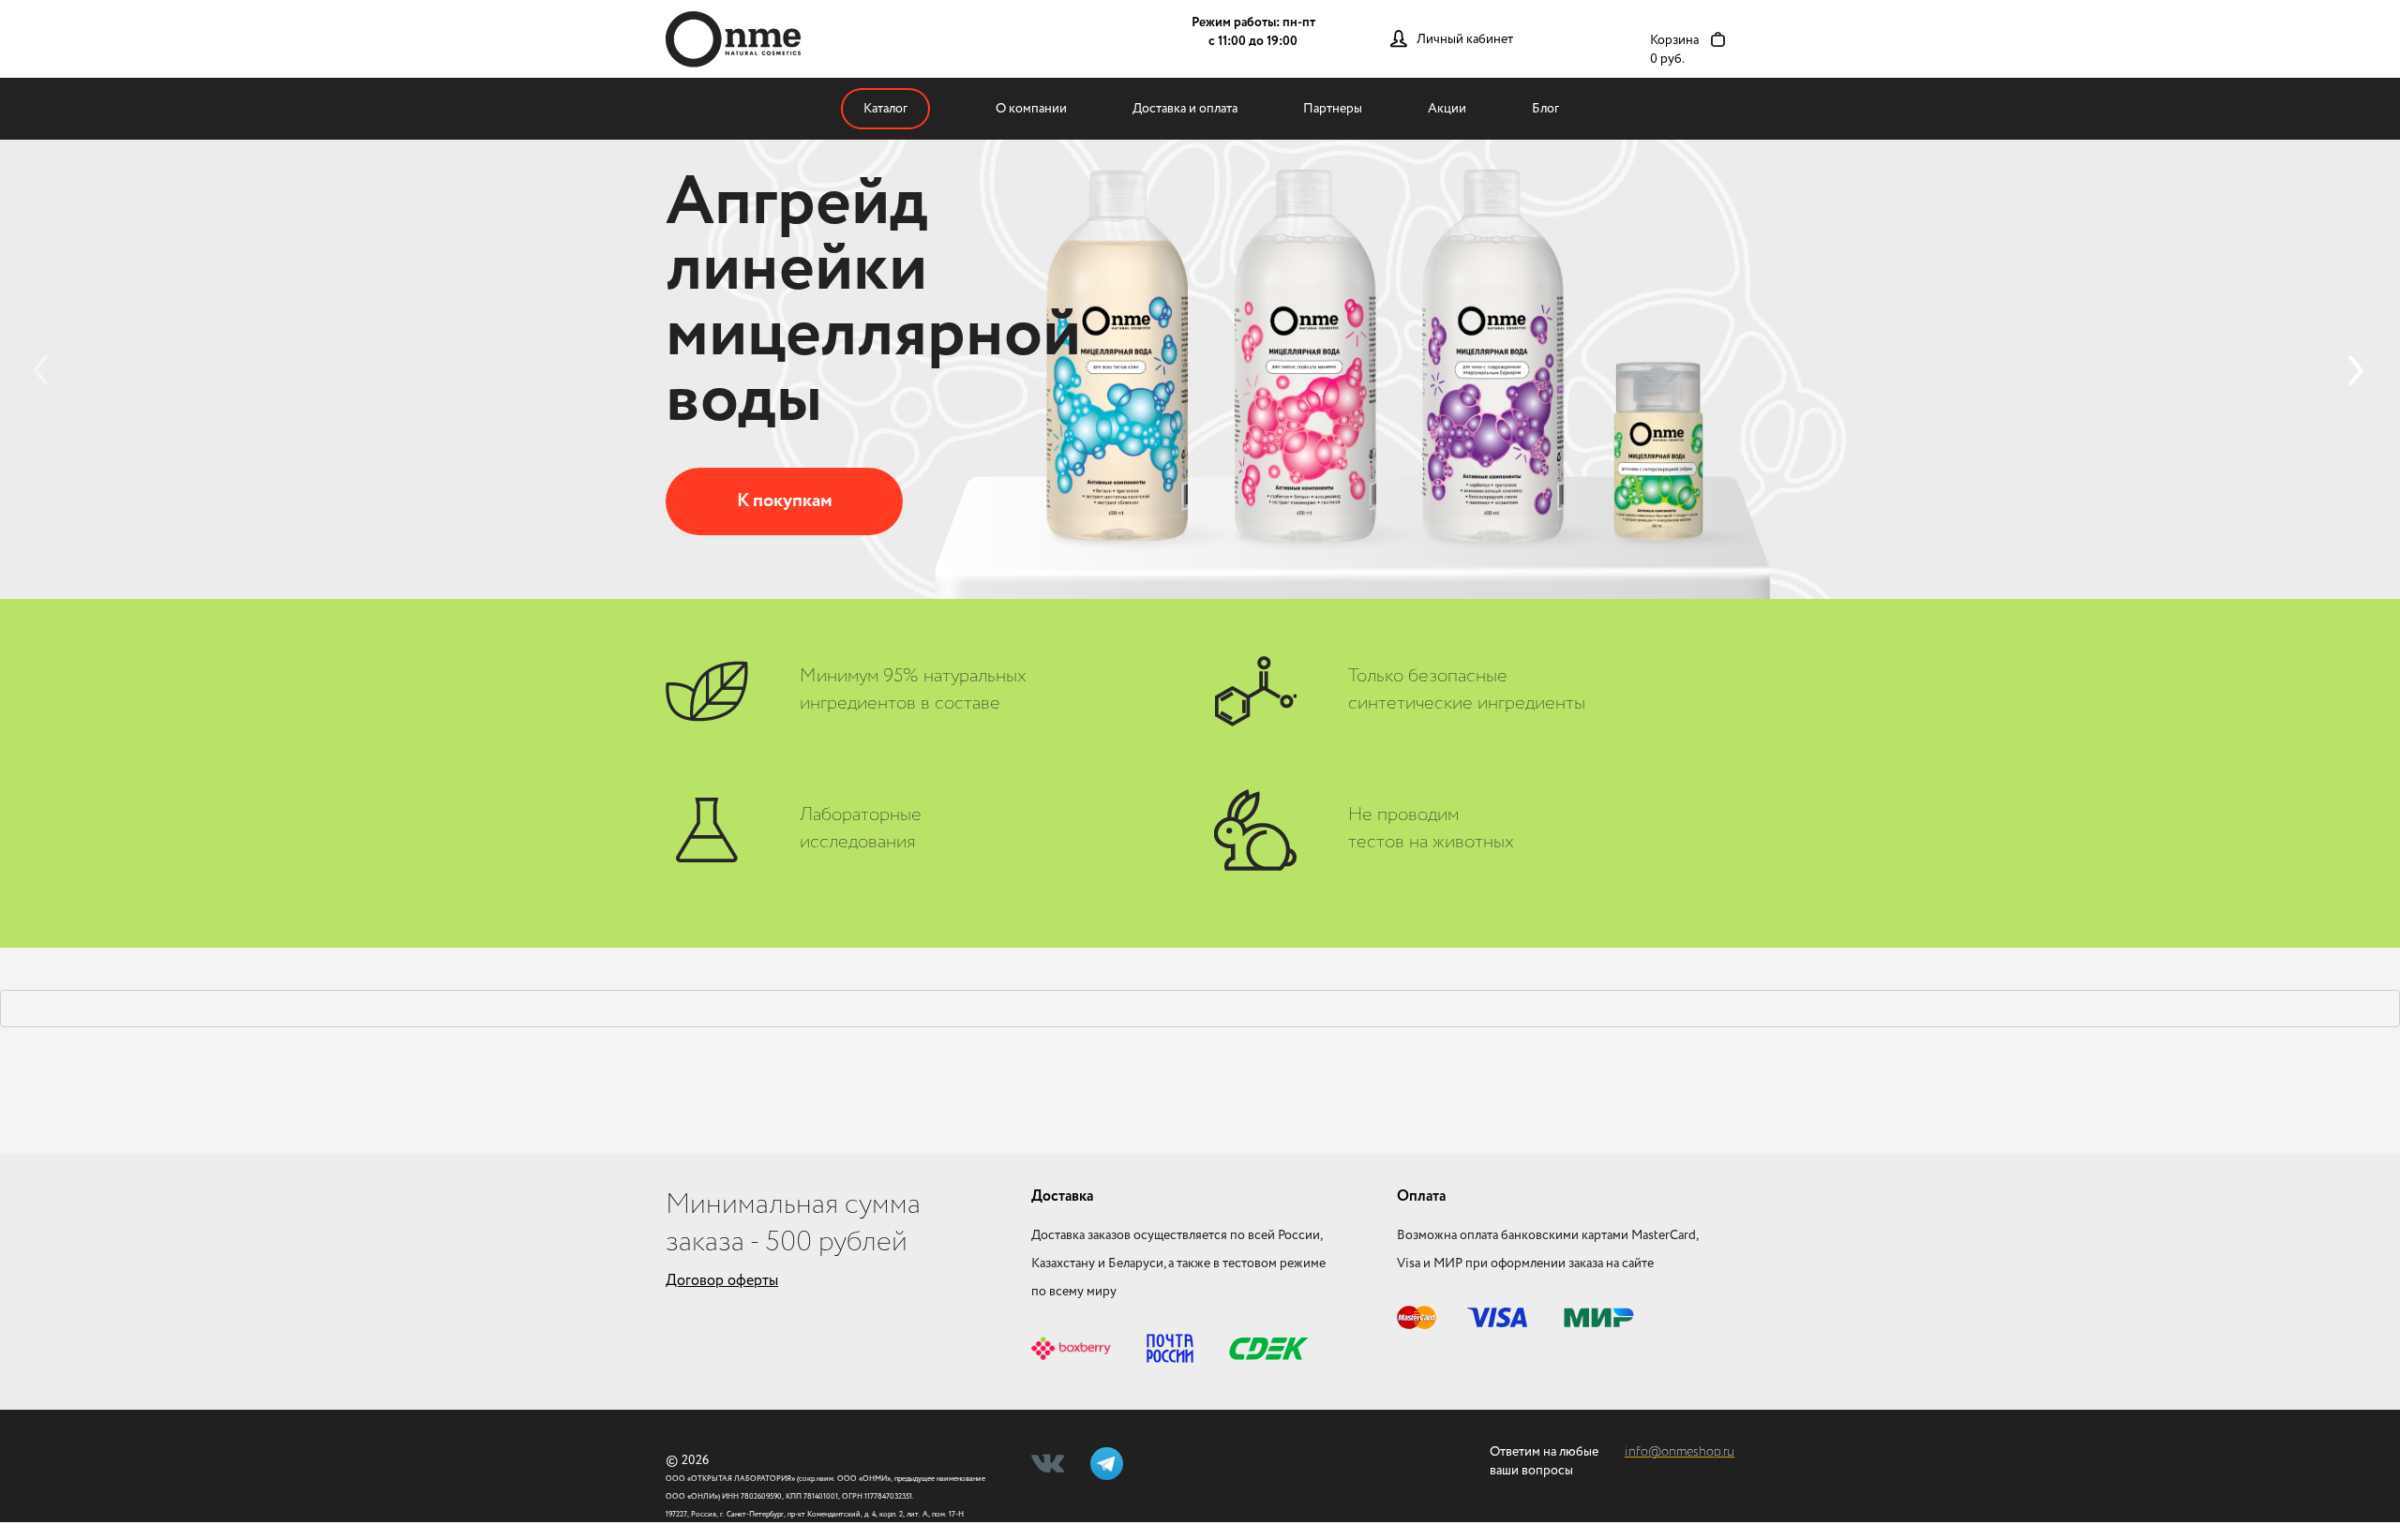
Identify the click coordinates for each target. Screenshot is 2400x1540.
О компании (1031, 109)
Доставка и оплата (1185, 109)
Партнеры (1333, 109)
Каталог (885, 109)
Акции (1447, 109)
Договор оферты (722, 1281)
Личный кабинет (1465, 39)
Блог (1545, 109)
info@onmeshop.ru (1680, 1452)
